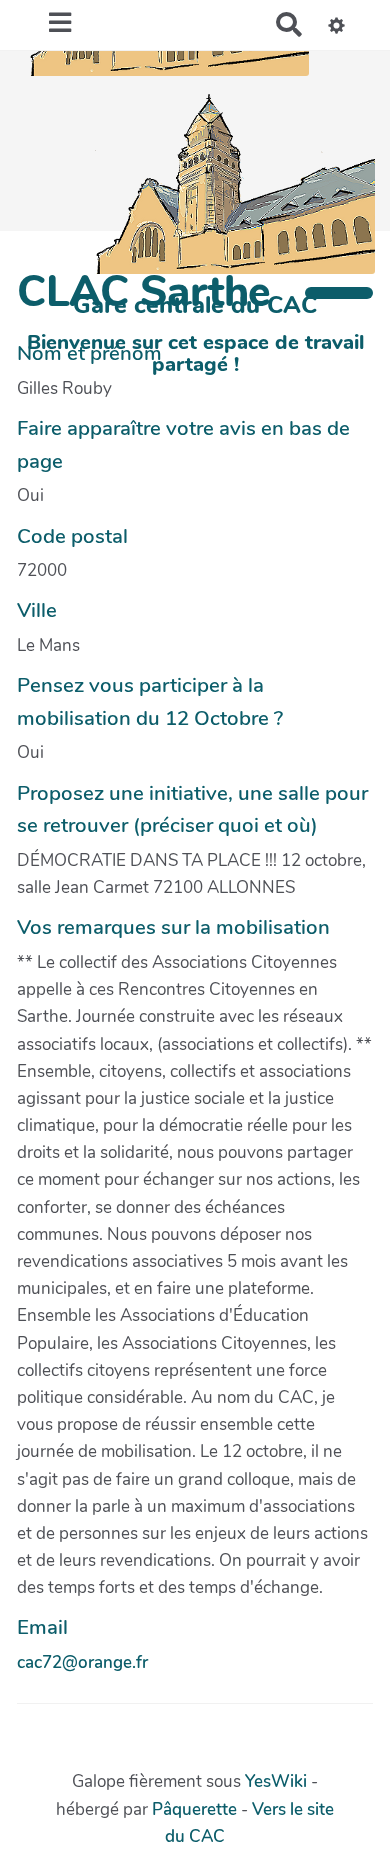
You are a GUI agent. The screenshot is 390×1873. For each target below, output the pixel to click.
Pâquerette (194, 1809)
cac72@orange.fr (82, 1662)
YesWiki (276, 1781)
